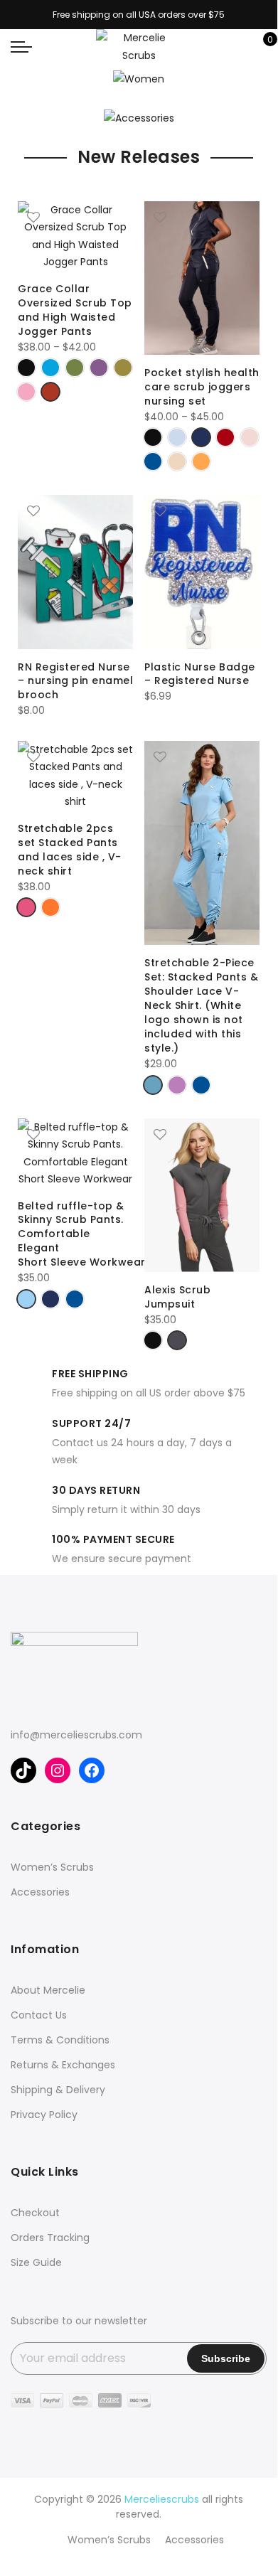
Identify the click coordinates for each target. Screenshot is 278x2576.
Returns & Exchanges (63, 2065)
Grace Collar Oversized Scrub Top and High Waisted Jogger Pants (75, 310)
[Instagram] (58, 1770)
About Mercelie (48, 1990)
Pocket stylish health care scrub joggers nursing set (202, 387)
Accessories (40, 1892)
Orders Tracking (50, 2238)
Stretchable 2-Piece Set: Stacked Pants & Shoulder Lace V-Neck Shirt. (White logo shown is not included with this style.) (201, 1005)
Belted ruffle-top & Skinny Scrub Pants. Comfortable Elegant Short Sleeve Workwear (82, 1234)
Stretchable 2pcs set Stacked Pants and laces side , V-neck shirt (70, 850)
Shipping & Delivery (58, 2090)
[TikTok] (23, 1770)
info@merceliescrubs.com (76, 1735)
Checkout (35, 2213)
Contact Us (39, 2015)
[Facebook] (92, 1770)
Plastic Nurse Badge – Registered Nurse (200, 674)
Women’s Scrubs (52, 1867)
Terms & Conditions (60, 2040)
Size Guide (36, 2262)
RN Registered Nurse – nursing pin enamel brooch (75, 681)
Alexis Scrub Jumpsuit (177, 1297)
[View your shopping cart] (260, 47)
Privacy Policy (44, 2115)
